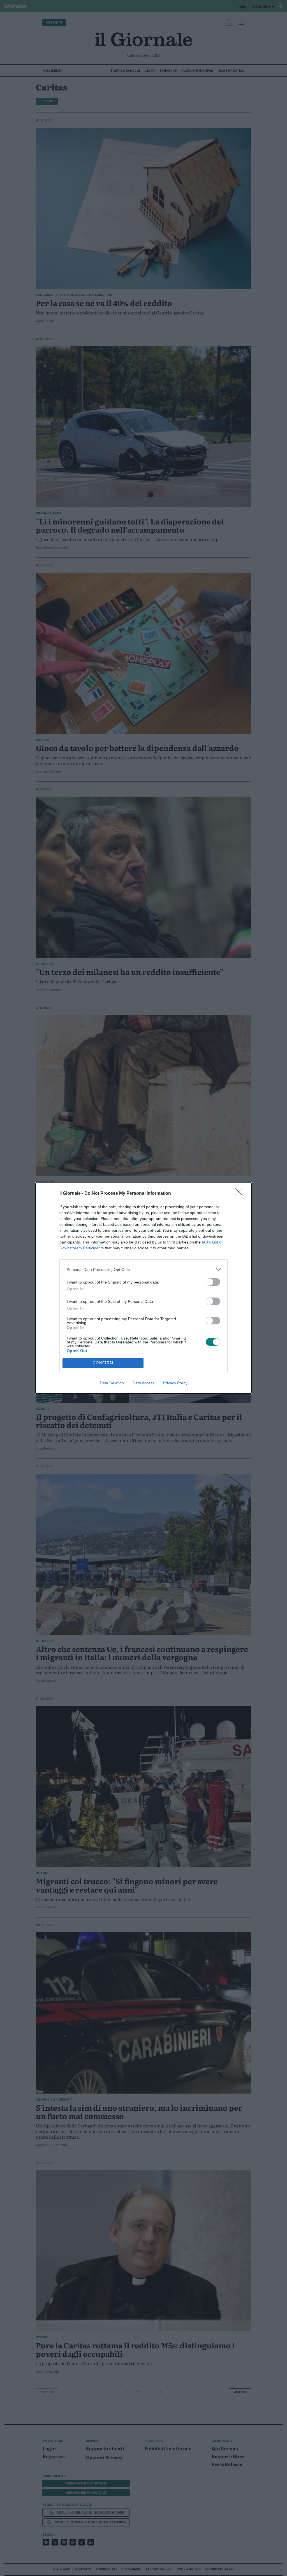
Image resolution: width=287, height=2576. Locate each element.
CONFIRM (103, 1363)
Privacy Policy (175, 1383)
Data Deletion (112, 1383)
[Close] (240, 1194)
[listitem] (143, 1270)
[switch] (213, 1282)
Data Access (143, 1383)
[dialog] (143, 1288)
